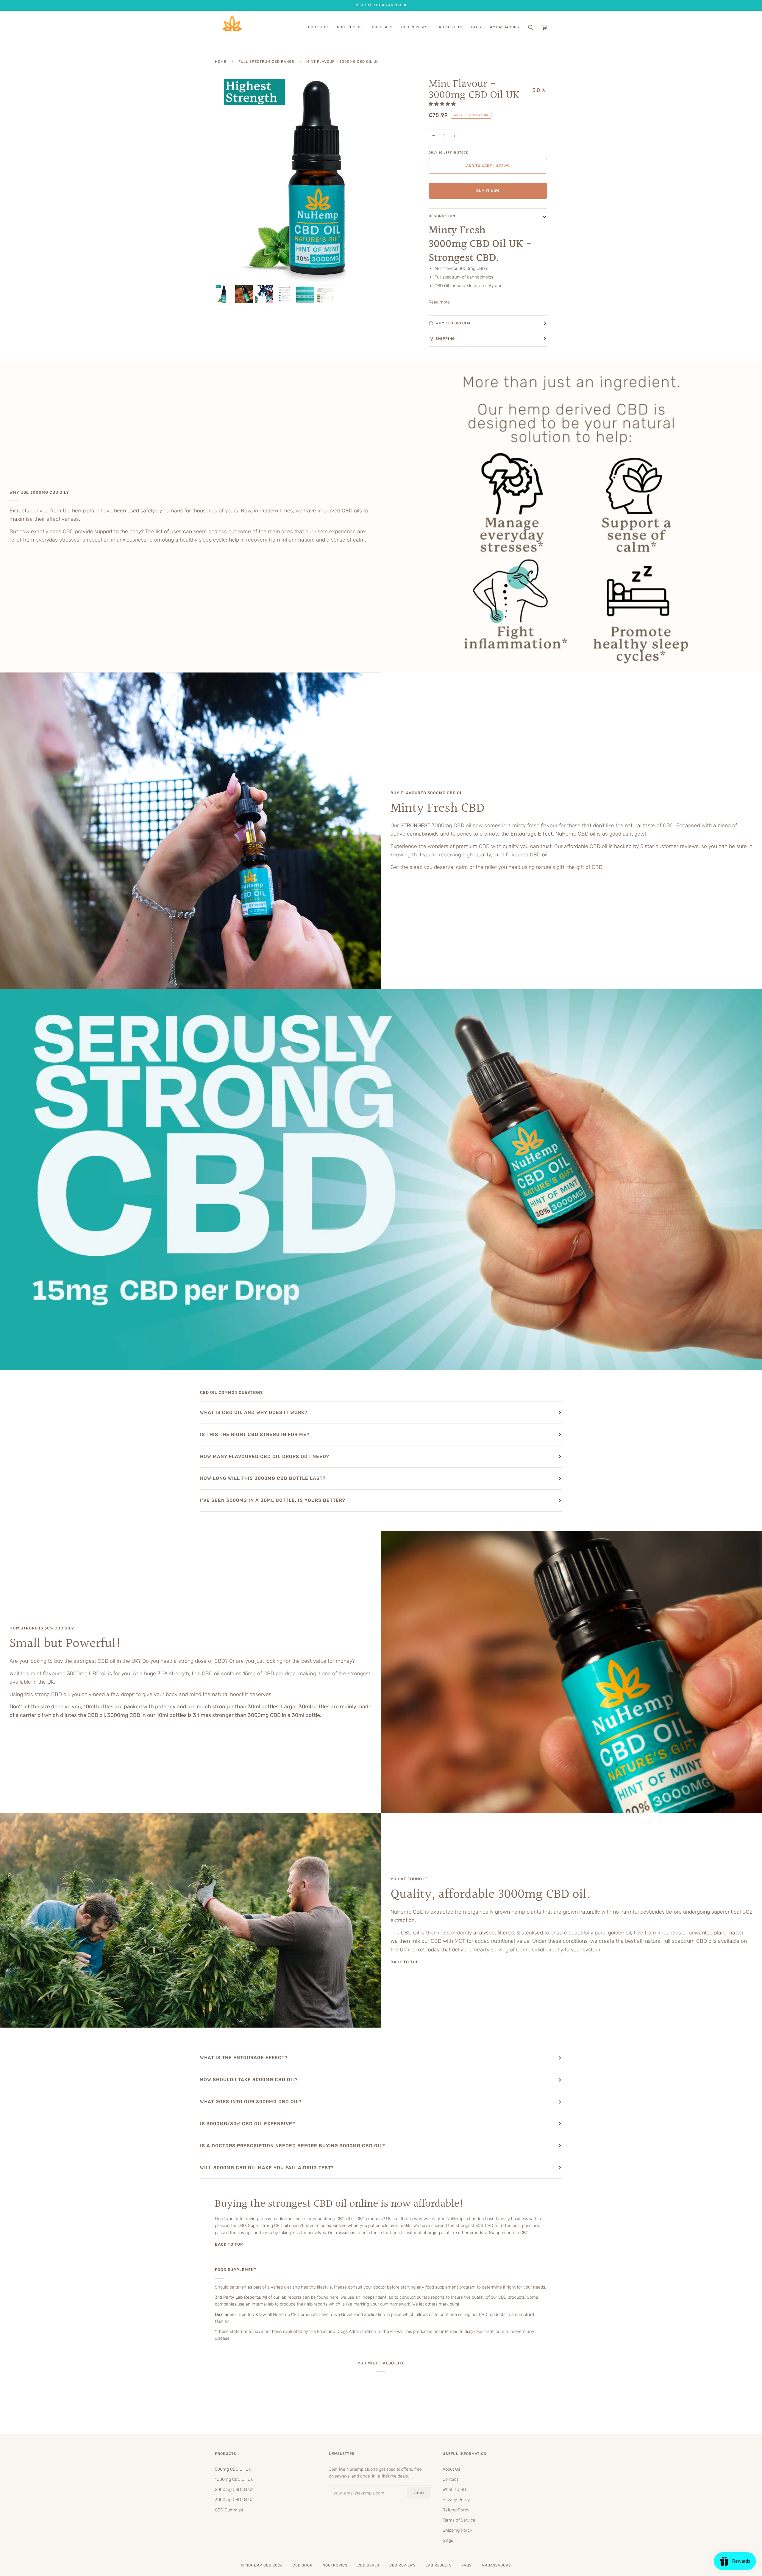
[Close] (454, 1250)
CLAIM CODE (381, 1316)
